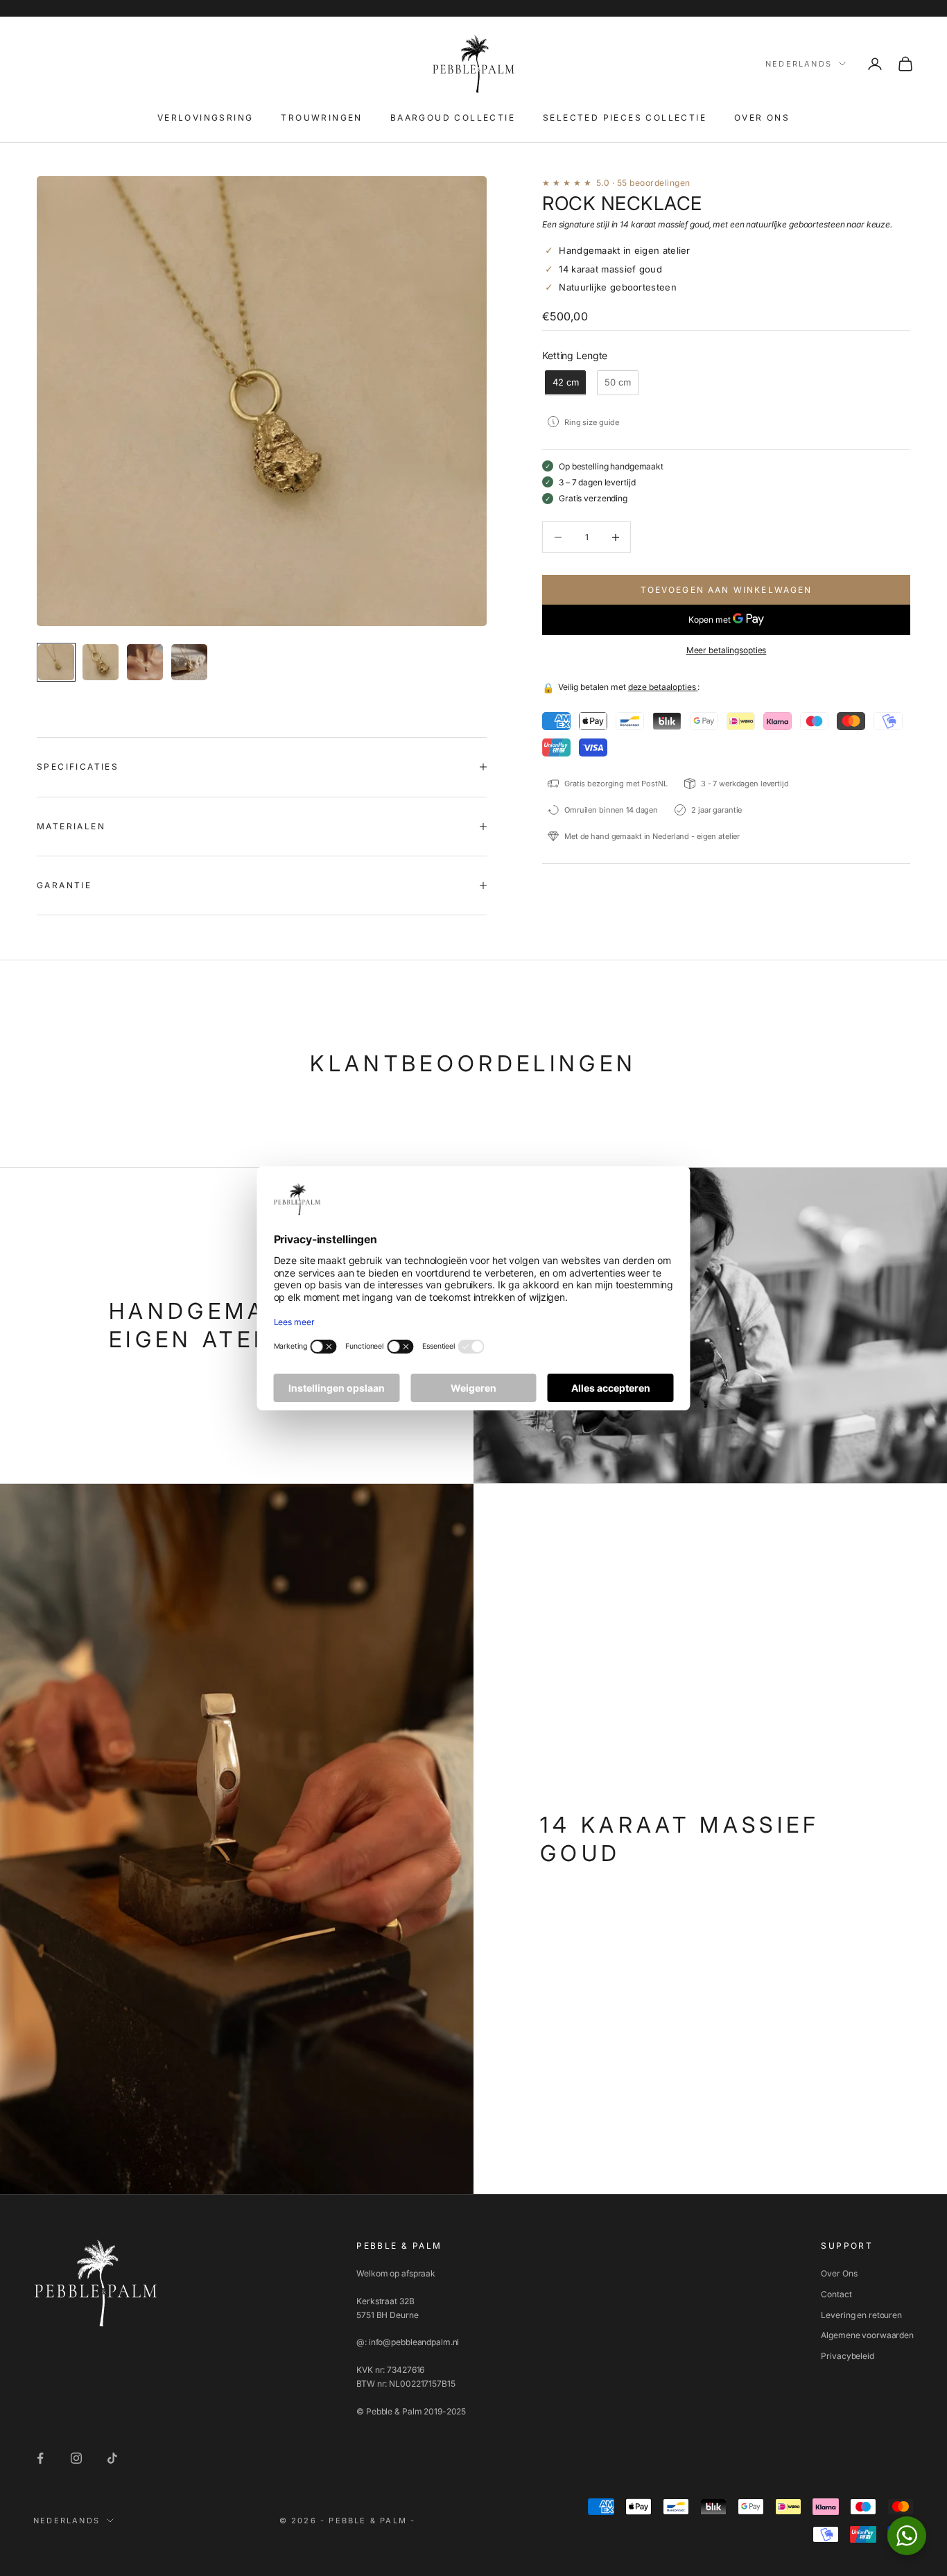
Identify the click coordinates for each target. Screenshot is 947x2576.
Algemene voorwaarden (867, 2335)
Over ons (762, 118)
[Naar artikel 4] (189, 662)
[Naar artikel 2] (101, 662)
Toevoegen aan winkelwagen (727, 590)
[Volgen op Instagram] (76, 2458)
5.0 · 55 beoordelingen (643, 183)
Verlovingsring (206, 118)
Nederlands (799, 64)
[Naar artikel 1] (56, 662)
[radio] (564, 383)
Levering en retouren (861, 2315)
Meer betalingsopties (727, 650)
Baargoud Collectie (453, 118)
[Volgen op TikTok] (112, 2458)
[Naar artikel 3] (145, 662)
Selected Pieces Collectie (625, 118)
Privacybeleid (847, 2356)
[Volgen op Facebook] (40, 2458)
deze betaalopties (663, 687)
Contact (836, 2294)
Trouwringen (321, 118)
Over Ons (839, 2273)
